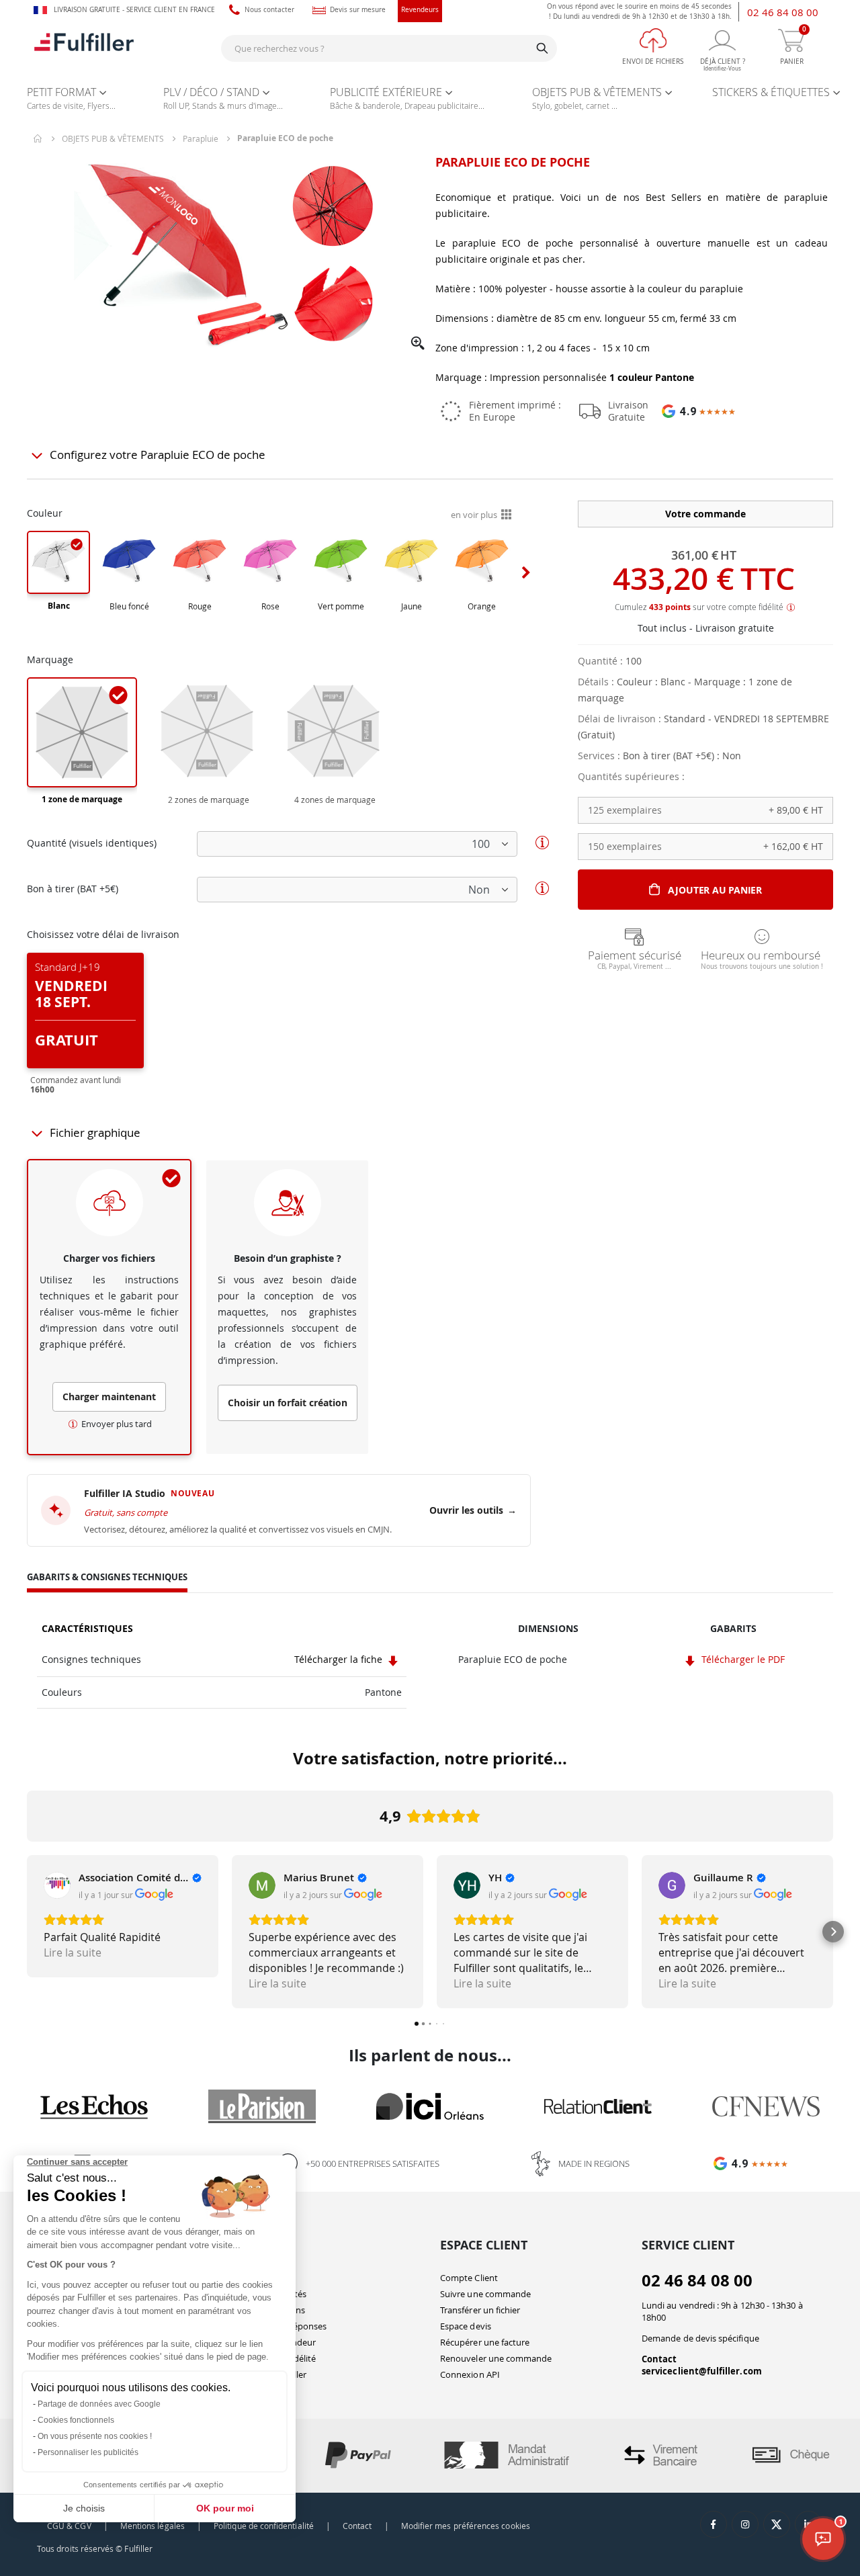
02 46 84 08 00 (783, 12)
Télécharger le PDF (741, 1659)
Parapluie (201, 138)
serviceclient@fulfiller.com (702, 2371)
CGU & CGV (69, 2526)
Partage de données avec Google (99, 2404)
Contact (659, 2359)
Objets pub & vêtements (113, 138)
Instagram (745, 2524)
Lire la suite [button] (73, 1952)
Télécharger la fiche (340, 1659)
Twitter (777, 2524)
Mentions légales (153, 2526)
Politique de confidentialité (264, 2526)
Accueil (38, 138)
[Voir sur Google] (57, 1885)
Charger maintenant (109, 1397)
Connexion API (470, 2374)
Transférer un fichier (480, 2310)
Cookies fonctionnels (76, 2420)
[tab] (107, 1579)
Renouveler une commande (496, 2358)
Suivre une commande (485, 2294)
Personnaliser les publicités (88, 2452)
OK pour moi (225, 2508)
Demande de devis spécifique (700, 2338)
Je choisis (84, 2508)
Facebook (714, 2524)
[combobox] (389, 48)
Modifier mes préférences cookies (466, 2526)
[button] (418, 344)
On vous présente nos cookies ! (95, 2436)
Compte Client (469, 2278)
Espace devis (466, 2326)
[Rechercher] (542, 48)
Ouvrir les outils (473, 1510)
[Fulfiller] (84, 48)
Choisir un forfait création (288, 1403)
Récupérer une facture (485, 2342)
